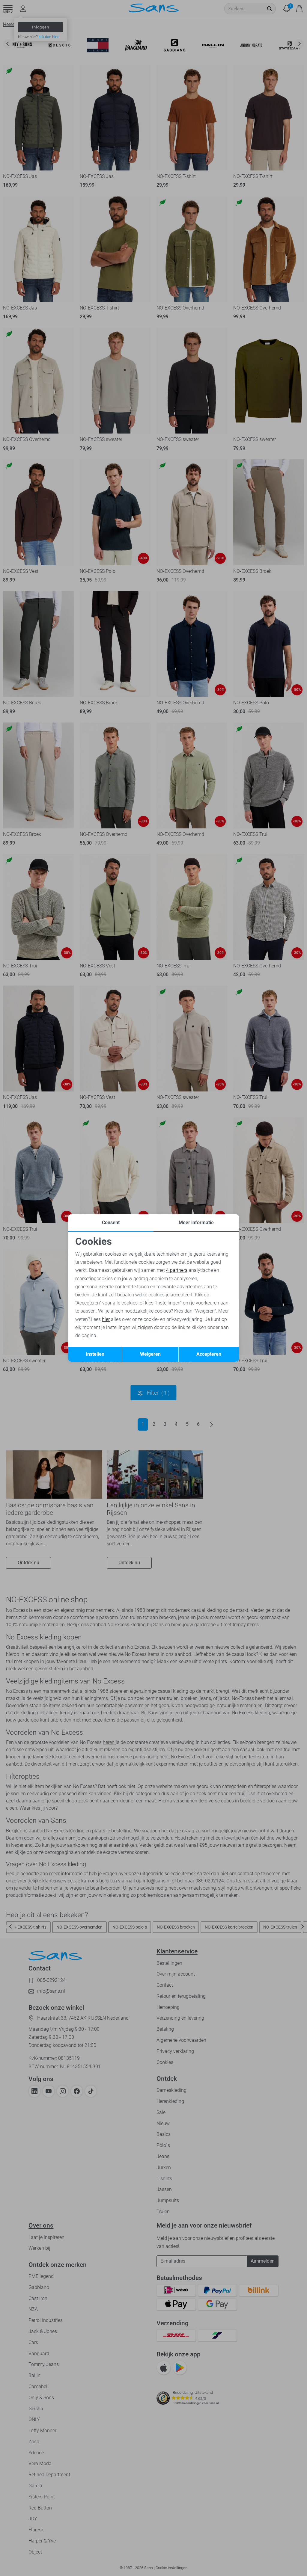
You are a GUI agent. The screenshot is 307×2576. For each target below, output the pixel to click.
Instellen (95, 1354)
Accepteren (209, 1354)
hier (106, 1319)
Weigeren (150, 1354)
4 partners (177, 1270)
